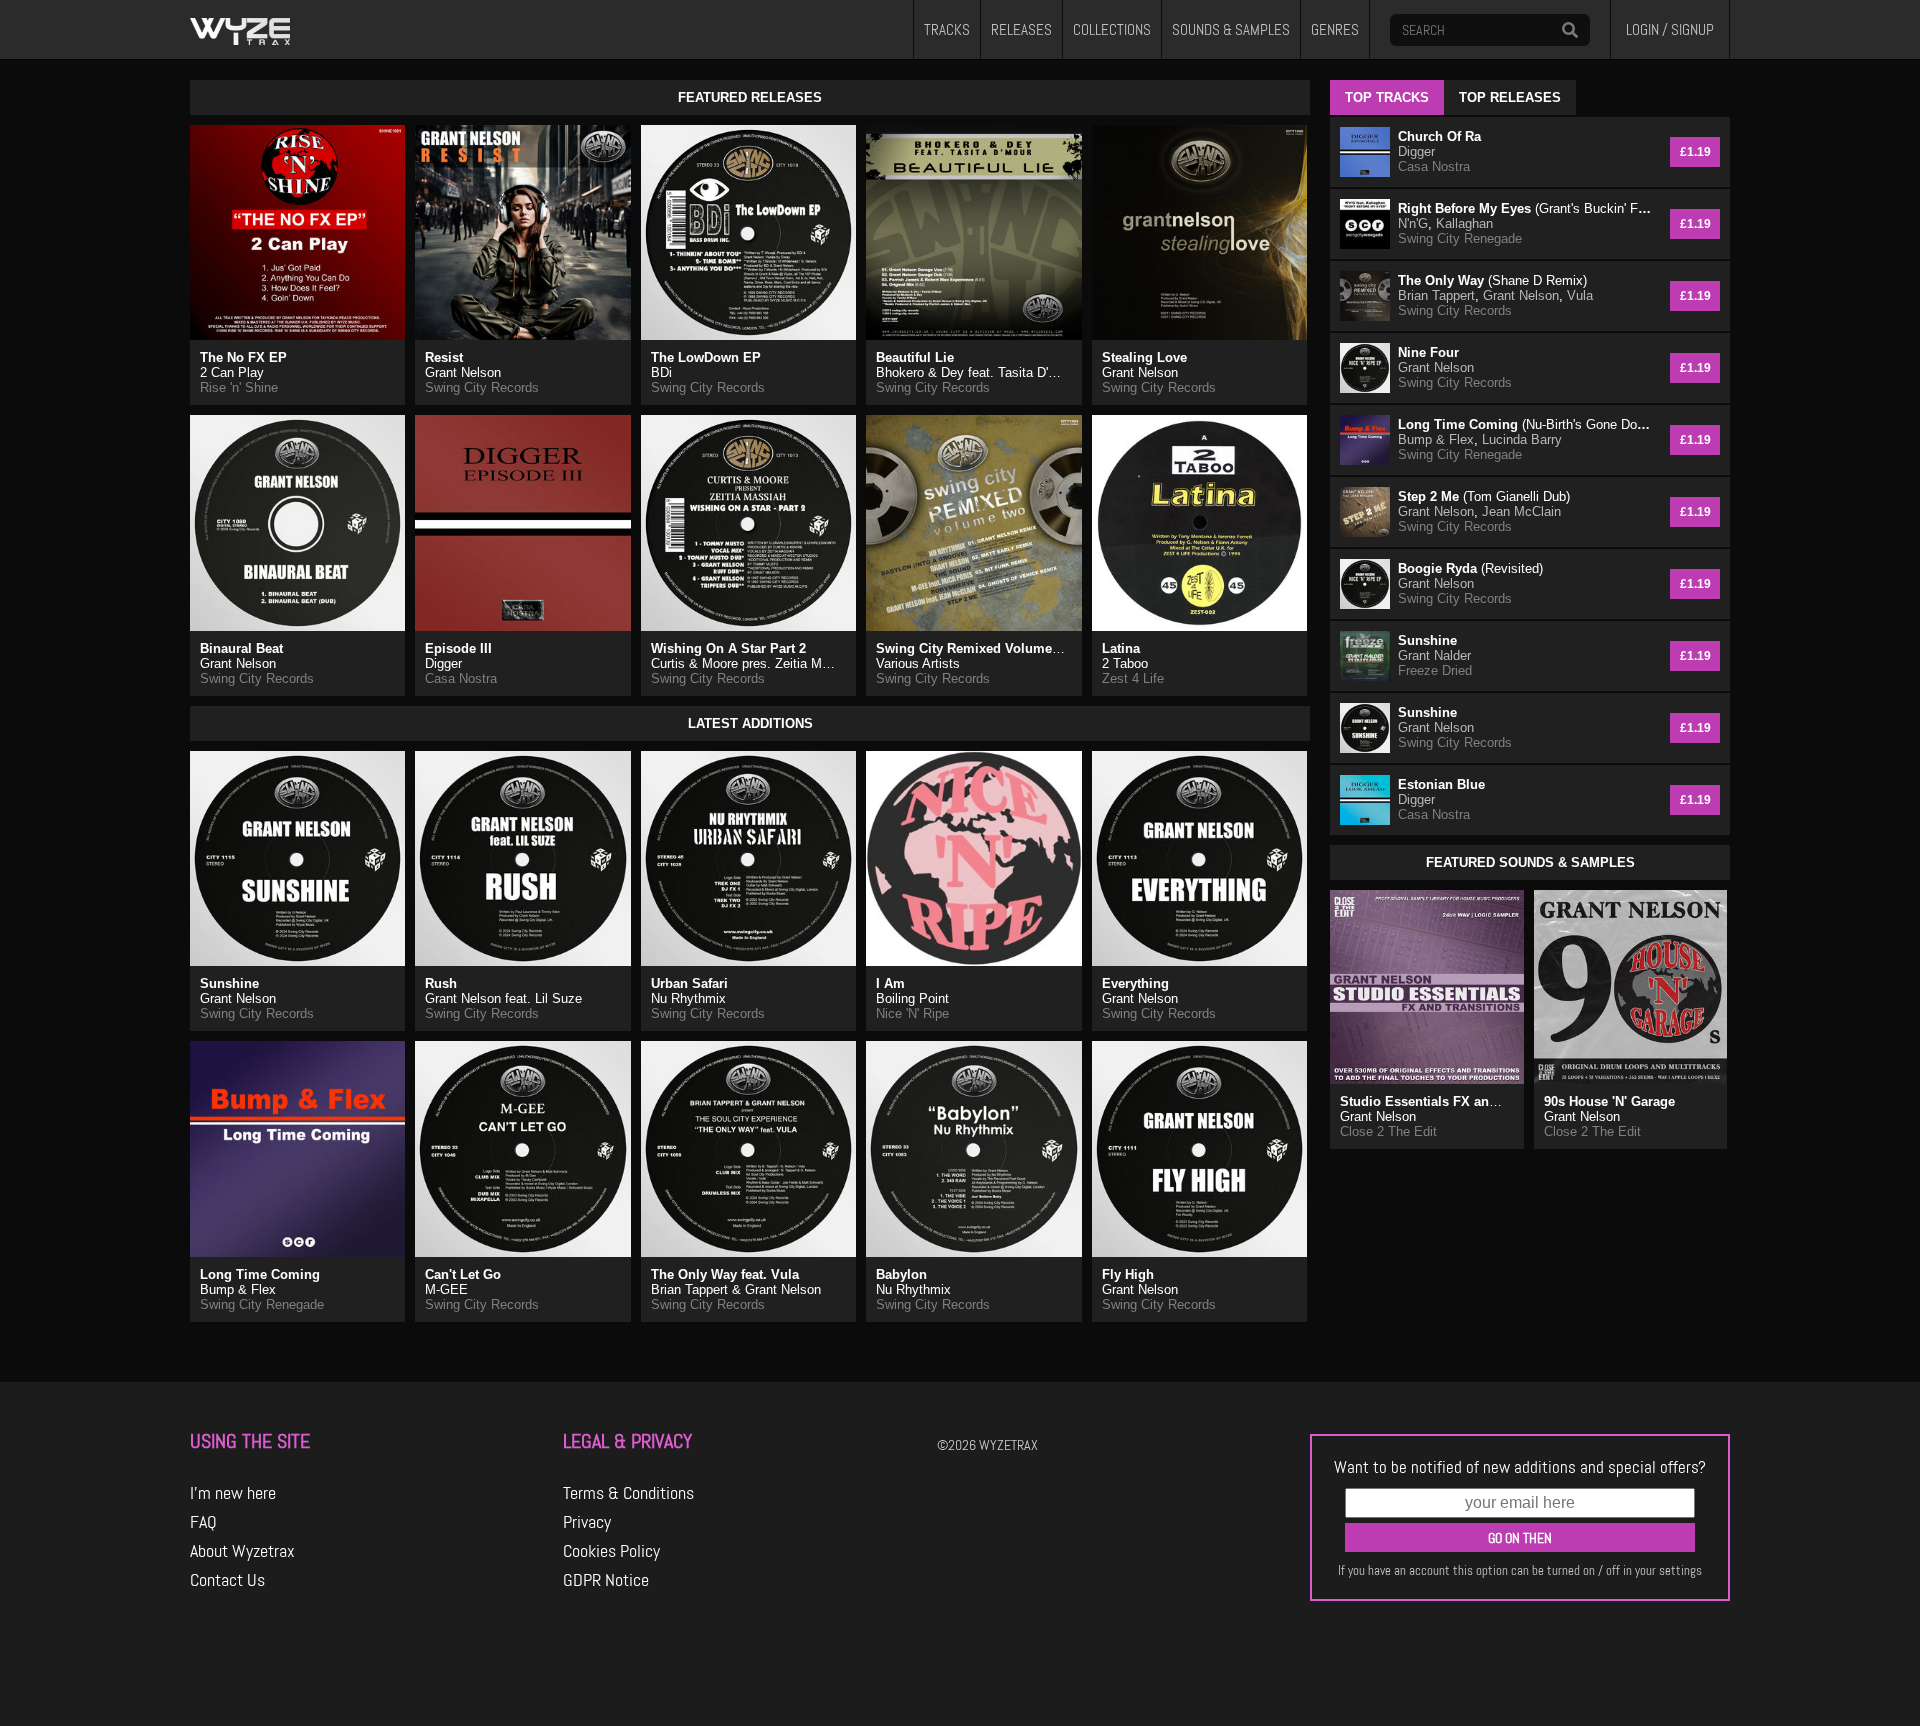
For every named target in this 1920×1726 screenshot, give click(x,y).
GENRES (1335, 30)
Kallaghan (1464, 223)
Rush (441, 983)
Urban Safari (689, 983)
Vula (1580, 295)
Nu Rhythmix (688, 998)
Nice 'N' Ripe (912, 1013)
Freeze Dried (1435, 670)
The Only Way (1492, 280)
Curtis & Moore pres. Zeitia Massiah (755, 663)
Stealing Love (1144, 357)
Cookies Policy (611, 1551)
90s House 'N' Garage (1609, 1101)
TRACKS (947, 30)
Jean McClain (1521, 511)
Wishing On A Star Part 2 (728, 648)
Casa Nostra (461, 678)
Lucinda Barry (1522, 439)
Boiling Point (912, 998)
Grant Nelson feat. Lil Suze (503, 998)
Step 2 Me (1484, 496)
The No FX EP (243, 357)
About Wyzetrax (242, 1551)
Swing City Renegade (262, 1304)
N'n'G (1413, 223)
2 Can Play (232, 372)
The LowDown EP (706, 357)
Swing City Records (482, 387)
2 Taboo (1125, 663)
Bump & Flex (238, 1289)
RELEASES (1021, 30)
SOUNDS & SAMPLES (1231, 30)
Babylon (901, 1274)
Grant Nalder (1434, 655)
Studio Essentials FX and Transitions (1455, 1101)
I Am (890, 983)
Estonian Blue (1441, 784)
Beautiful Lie (915, 357)
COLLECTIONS (1112, 30)
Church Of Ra (1439, 136)
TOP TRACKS (1387, 97)
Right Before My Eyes (1526, 208)
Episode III (458, 648)
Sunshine (229, 983)
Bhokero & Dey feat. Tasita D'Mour (976, 372)
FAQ (203, 1522)
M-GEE (446, 1289)
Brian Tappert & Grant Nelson (736, 1289)
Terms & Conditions (628, 1493)
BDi (661, 372)
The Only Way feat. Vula (725, 1274)
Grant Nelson (463, 372)
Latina (1121, 648)
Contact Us (227, 1580)
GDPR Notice (606, 1580)
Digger (443, 663)
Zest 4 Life (1133, 678)
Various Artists (918, 663)
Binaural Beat (241, 648)
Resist (444, 357)
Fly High (1128, 1274)
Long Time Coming (260, 1274)
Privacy (587, 1522)
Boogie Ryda (1470, 568)
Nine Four (1428, 352)
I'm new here (233, 1493)
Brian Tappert (1436, 295)
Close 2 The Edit (1388, 1131)
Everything (1135, 983)
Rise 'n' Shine (239, 387)
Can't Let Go (463, 1274)
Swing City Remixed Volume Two (978, 648)
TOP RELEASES (1510, 97)
